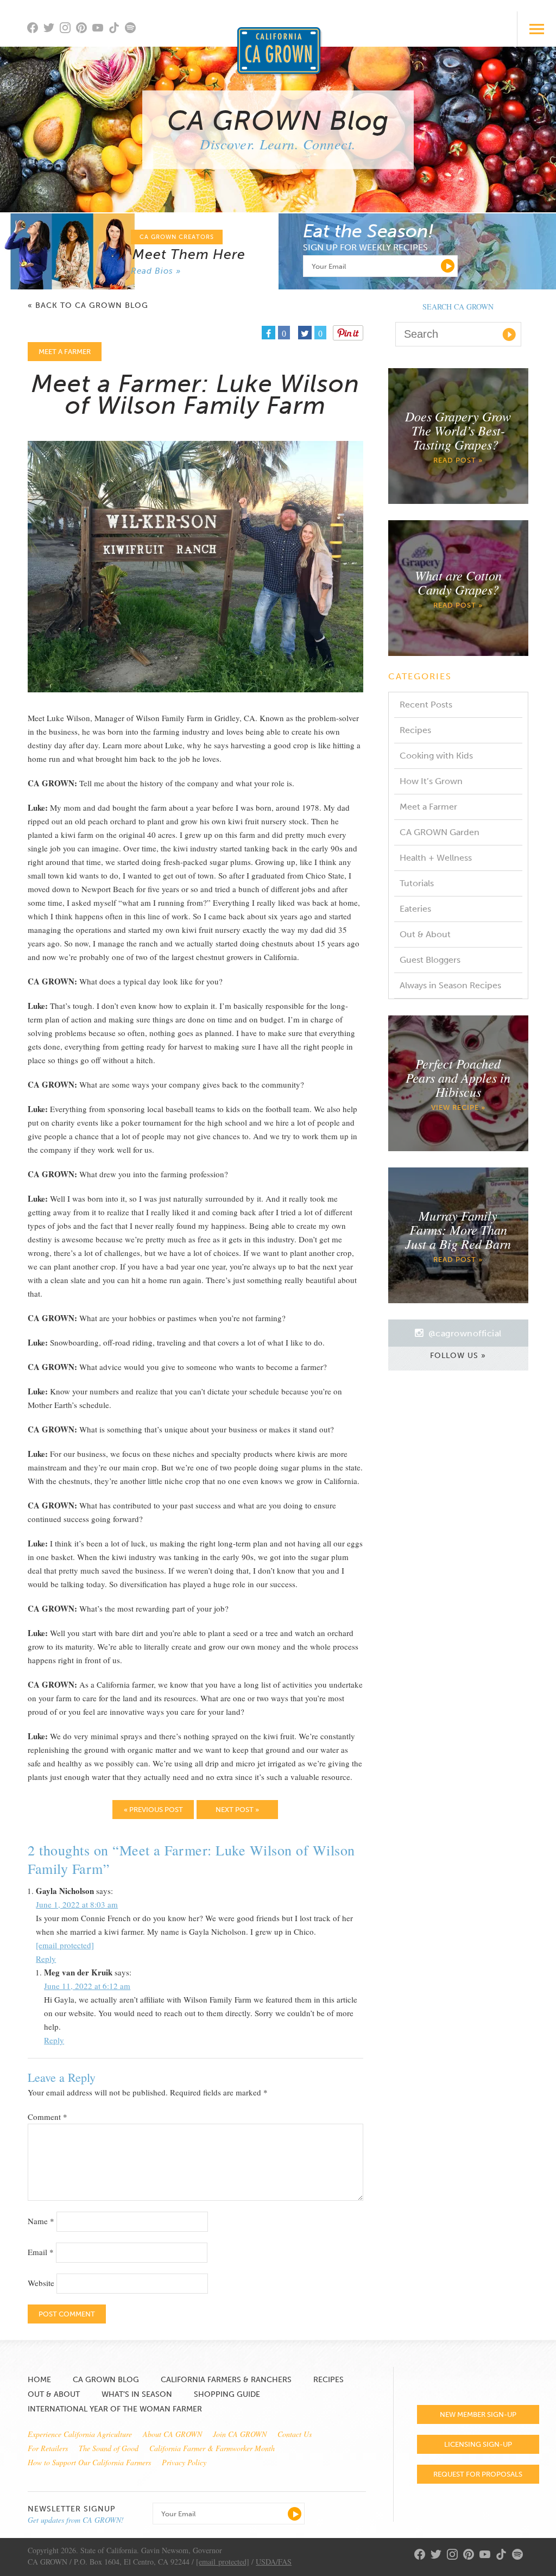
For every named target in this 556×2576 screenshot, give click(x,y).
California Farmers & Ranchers (226, 2380)
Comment (48, 2117)
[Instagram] (68, 29)
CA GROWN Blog (106, 2380)
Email (41, 2252)
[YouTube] (100, 29)
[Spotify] (133, 34)
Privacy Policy (184, 2462)
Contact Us (295, 2434)
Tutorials (417, 883)
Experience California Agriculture (80, 2434)
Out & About (425, 934)
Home (39, 2380)
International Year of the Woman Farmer (115, 2409)
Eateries (415, 909)
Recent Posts (426, 705)
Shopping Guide (227, 2394)
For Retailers (48, 2448)
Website (41, 2283)
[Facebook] (35, 29)
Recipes (415, 730)
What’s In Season (137, 2394)
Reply (46, 1959)
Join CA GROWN (240, 2434)
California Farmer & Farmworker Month (212, 2448)
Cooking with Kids (436, 756)
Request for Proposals (478, 2474)
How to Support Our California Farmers (89, 2462)
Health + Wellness (436, 858)
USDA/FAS (274, 2562)
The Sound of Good (109, 2448)
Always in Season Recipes (450, 985)
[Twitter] (52, 29)
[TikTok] (117, 29)
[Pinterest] (84, 29)
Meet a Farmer (428, 807)
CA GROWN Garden (440, 832)
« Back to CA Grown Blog (88, 306)
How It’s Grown (431, 781)
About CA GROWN (172, 2434)
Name (41, 2221)
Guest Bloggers (430, 960)
